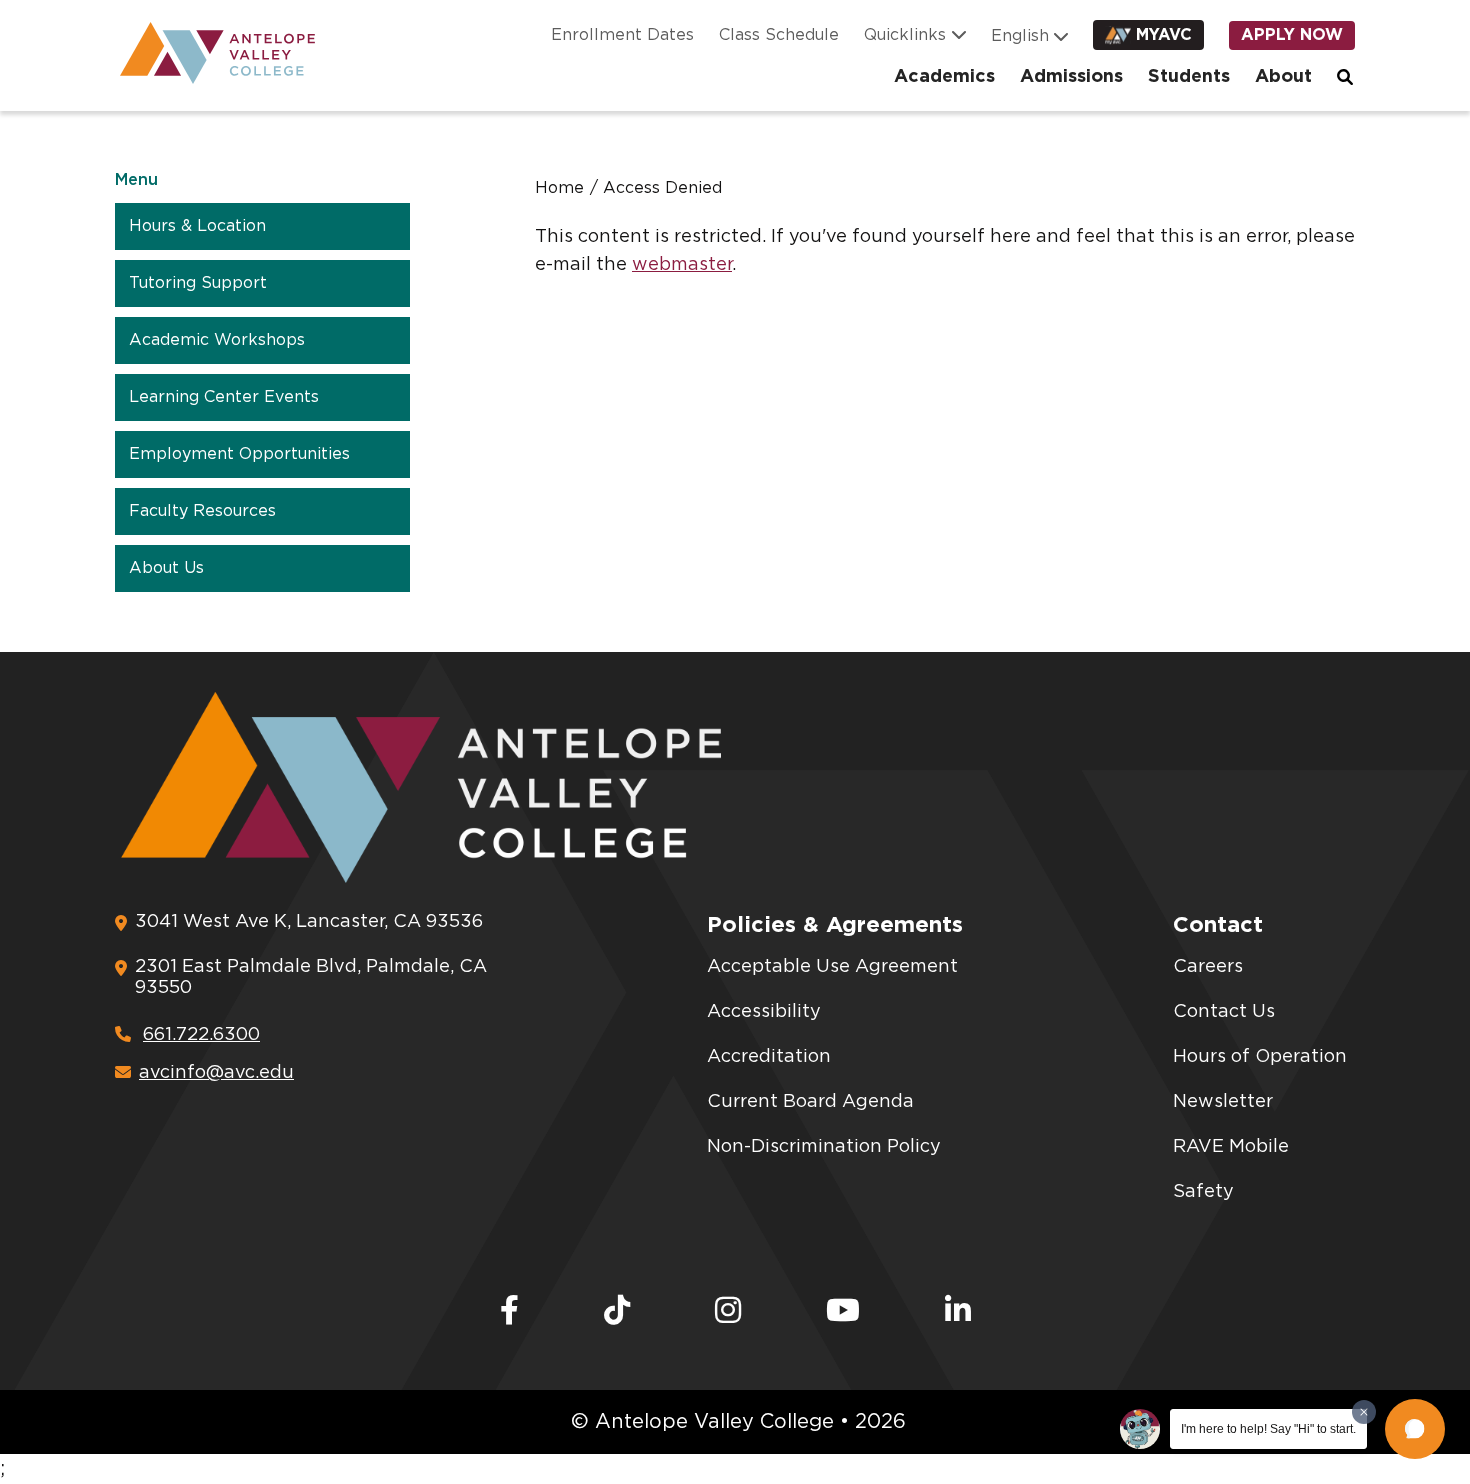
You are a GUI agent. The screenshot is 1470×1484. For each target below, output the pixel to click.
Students (1189, 77)
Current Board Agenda (810, 1102)
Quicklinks (905, 35)
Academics (944, 77)
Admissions (1071, 77)
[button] (1415, 1429)
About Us (166, 568)
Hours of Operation (1260, 1057)
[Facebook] (509, 1312)
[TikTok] (617, 1312)
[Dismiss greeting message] (1364, 1412)
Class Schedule (779, 35)
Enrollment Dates (622, 35)
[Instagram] (728, 1312)
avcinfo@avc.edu (216, 1073)
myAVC (1164, 35)
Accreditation (769, 1057)
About (1283, 77)
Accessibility (764, 1012)
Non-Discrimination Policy (824, 1147)
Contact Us (1224, 1012)
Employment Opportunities (239, 454)
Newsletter (1223, 1102)
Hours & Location (197, 226)
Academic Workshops (217, 340)
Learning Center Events (224, 397)
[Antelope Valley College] (210, 53)
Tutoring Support (198, 283)
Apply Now (1292, 35)
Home (559, 188)
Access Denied (662, 188)
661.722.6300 (201, 1035)
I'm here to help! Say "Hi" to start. (1268, 1429)
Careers (1208, 967)
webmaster (682, 265)
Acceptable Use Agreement (832, 967)
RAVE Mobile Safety (1231, 1169)
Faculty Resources (202, 511)
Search (1346, 77)
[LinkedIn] (958, 1312)
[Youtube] (843, 1312)
